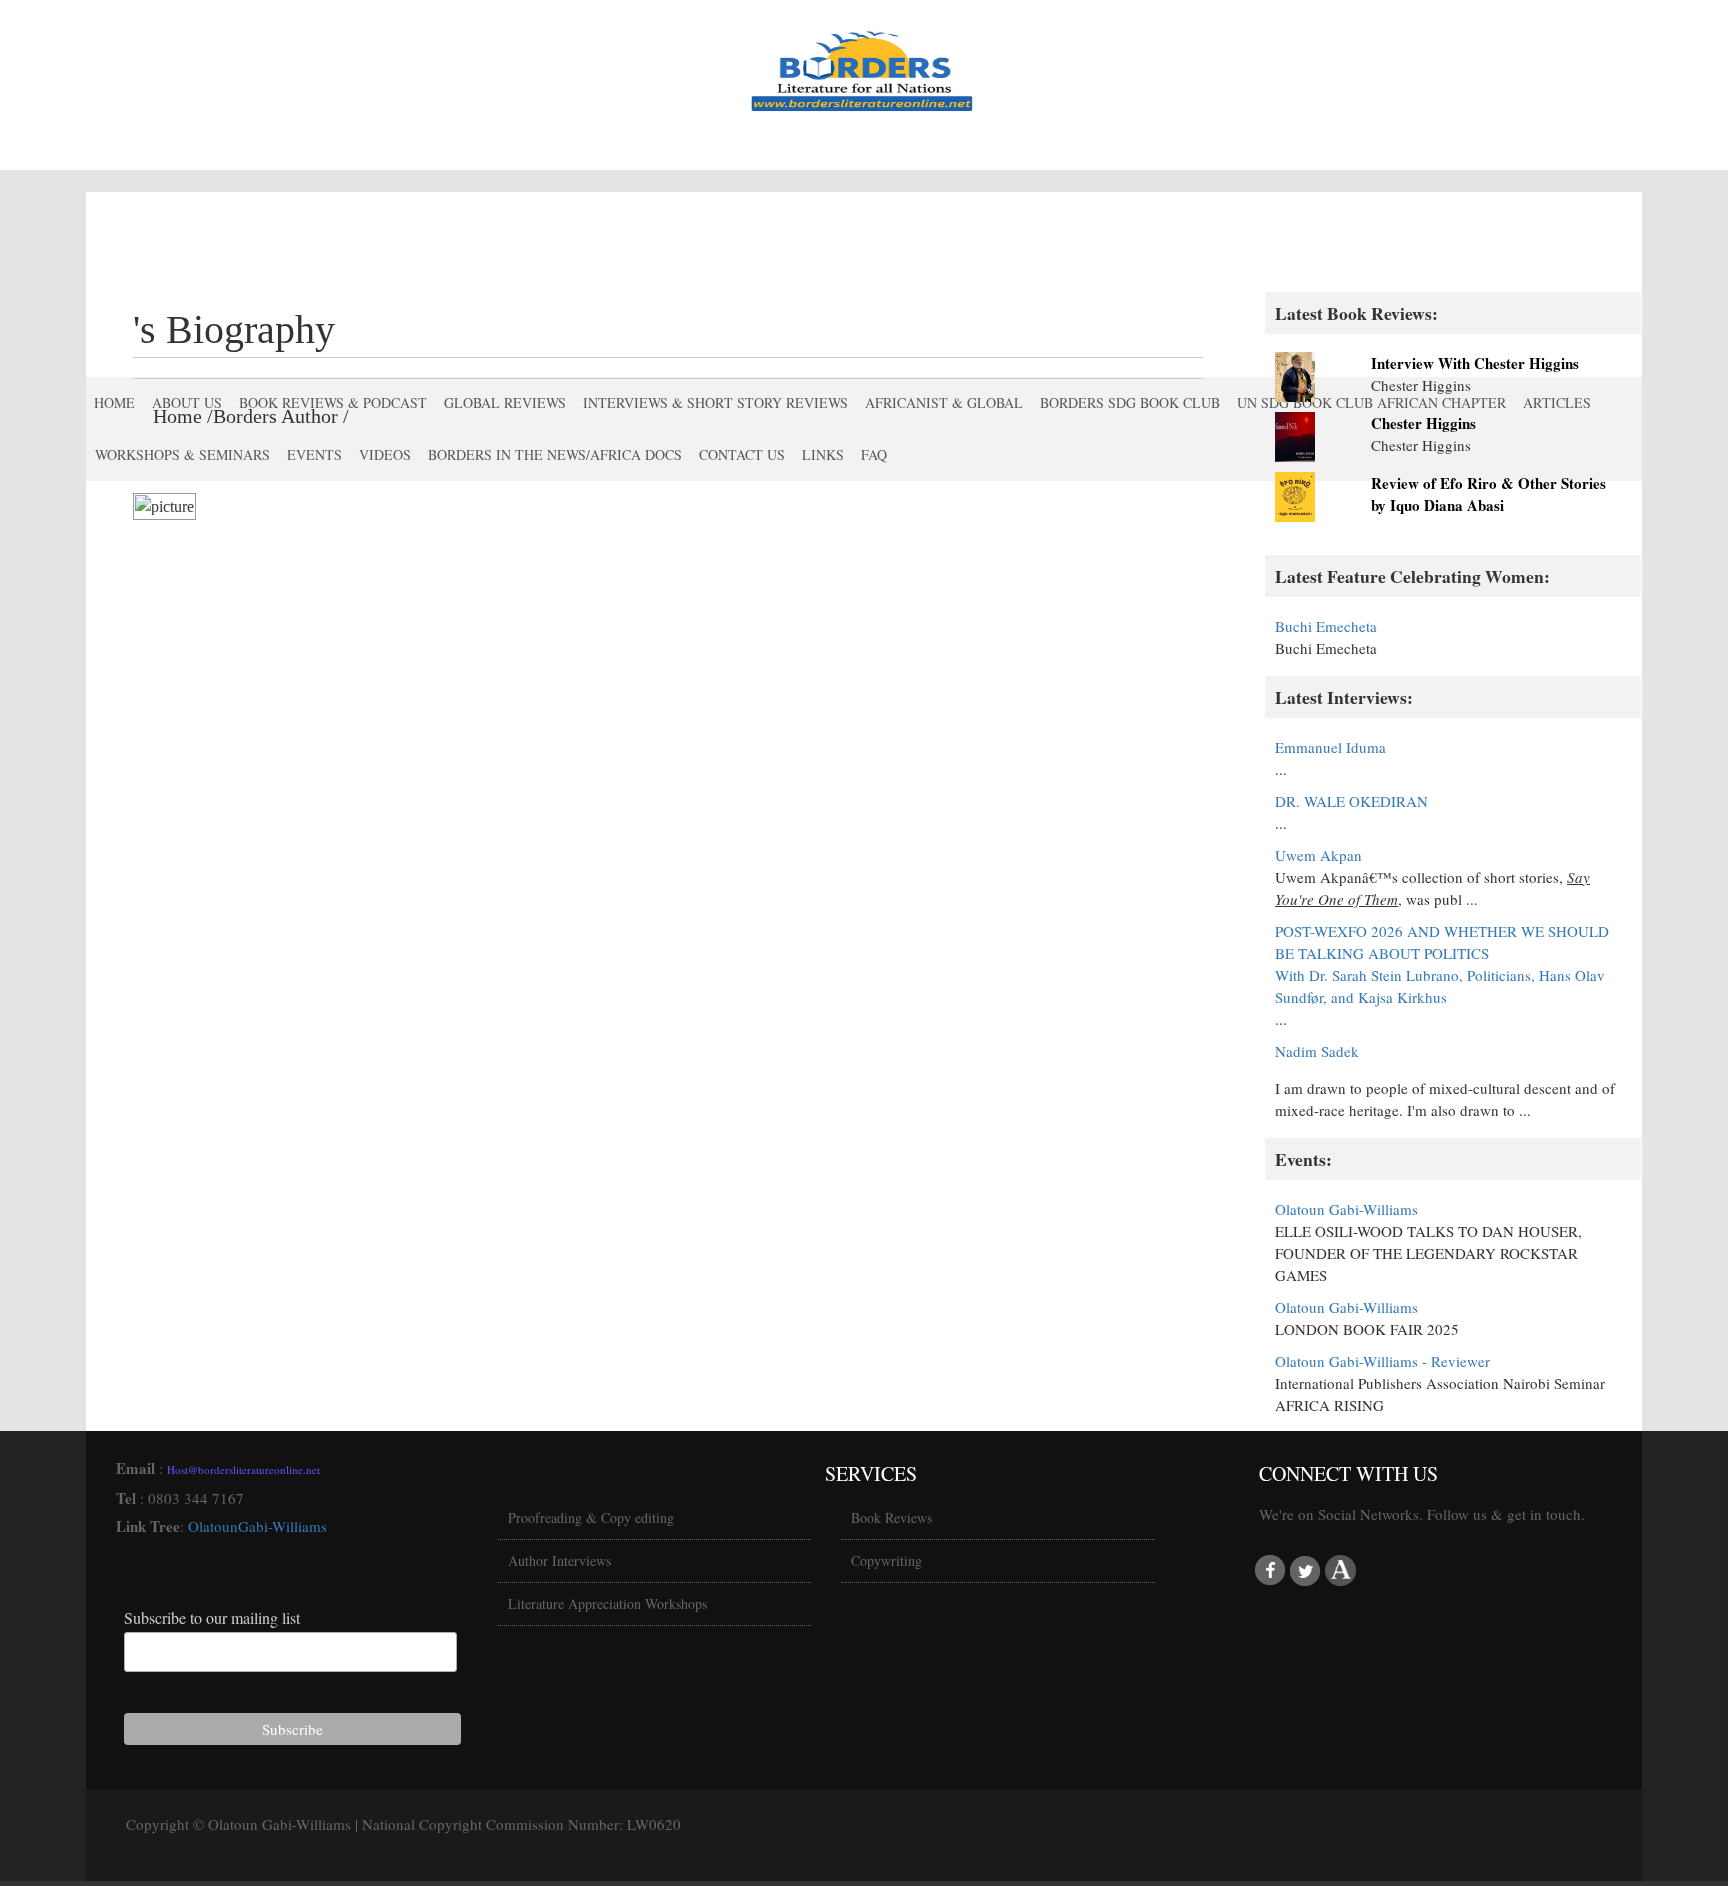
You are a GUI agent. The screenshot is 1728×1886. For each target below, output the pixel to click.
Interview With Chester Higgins (1475, 363)
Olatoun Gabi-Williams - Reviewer (1382, 1361)
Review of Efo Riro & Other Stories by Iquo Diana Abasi (1488, 494)
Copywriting (886, 1560)
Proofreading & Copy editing (591, 1517)
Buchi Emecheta (1326, 626)
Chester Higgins (1423, 423)
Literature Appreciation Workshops (607, 1603)
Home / (183, 416)
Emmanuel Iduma (1330, 747)
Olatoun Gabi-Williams (1346, 1209)
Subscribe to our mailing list (212, 1617)
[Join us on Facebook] (1270, 1570)
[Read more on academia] (1340, 1570)
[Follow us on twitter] (1305, 1570)
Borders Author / (281, 416)
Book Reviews (891, 1517)
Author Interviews (559, 1560)
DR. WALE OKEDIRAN (1351, 801)
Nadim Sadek (1317, 1051)
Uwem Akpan (1318, 855)
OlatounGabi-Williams (257, 1526)
